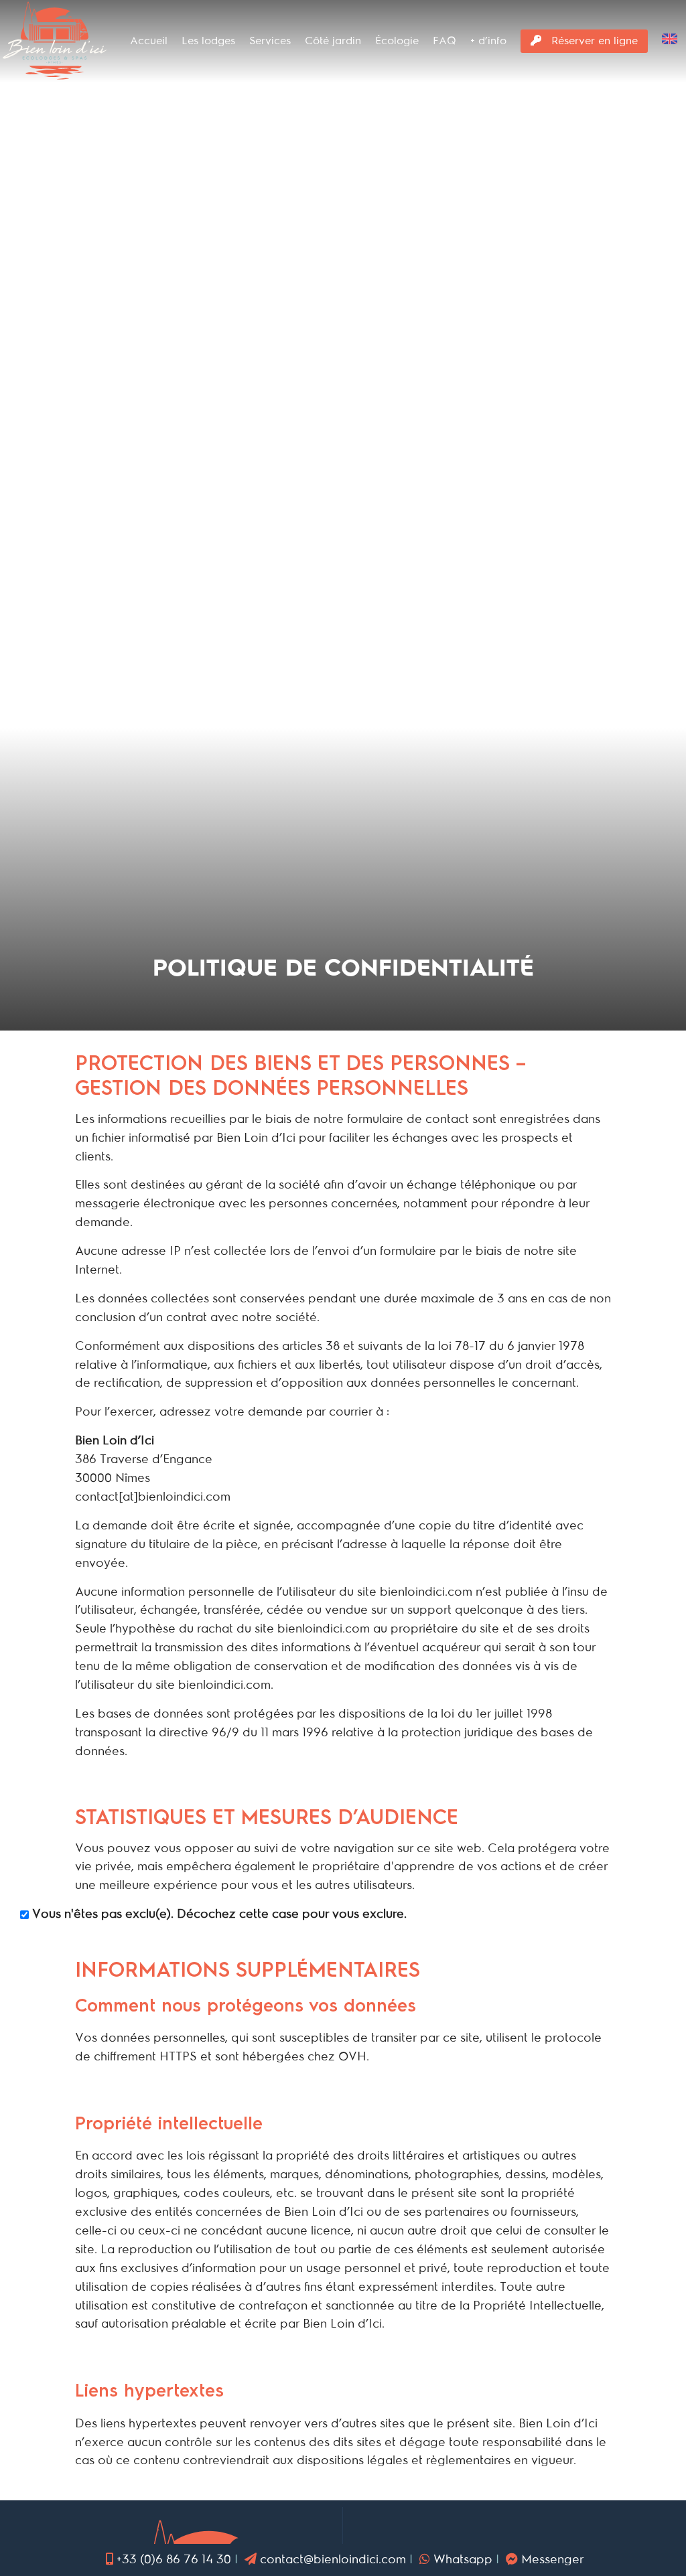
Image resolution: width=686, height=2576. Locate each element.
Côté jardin (333, 41)
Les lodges (208, 41)
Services (270, 41)
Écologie (397, 41)
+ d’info (488, 41)
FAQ (444, 41)
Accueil (149, 41)
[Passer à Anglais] (670, 42)
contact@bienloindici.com (333, 2559)
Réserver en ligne (593, 41)
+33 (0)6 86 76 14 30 (174, 2559)
